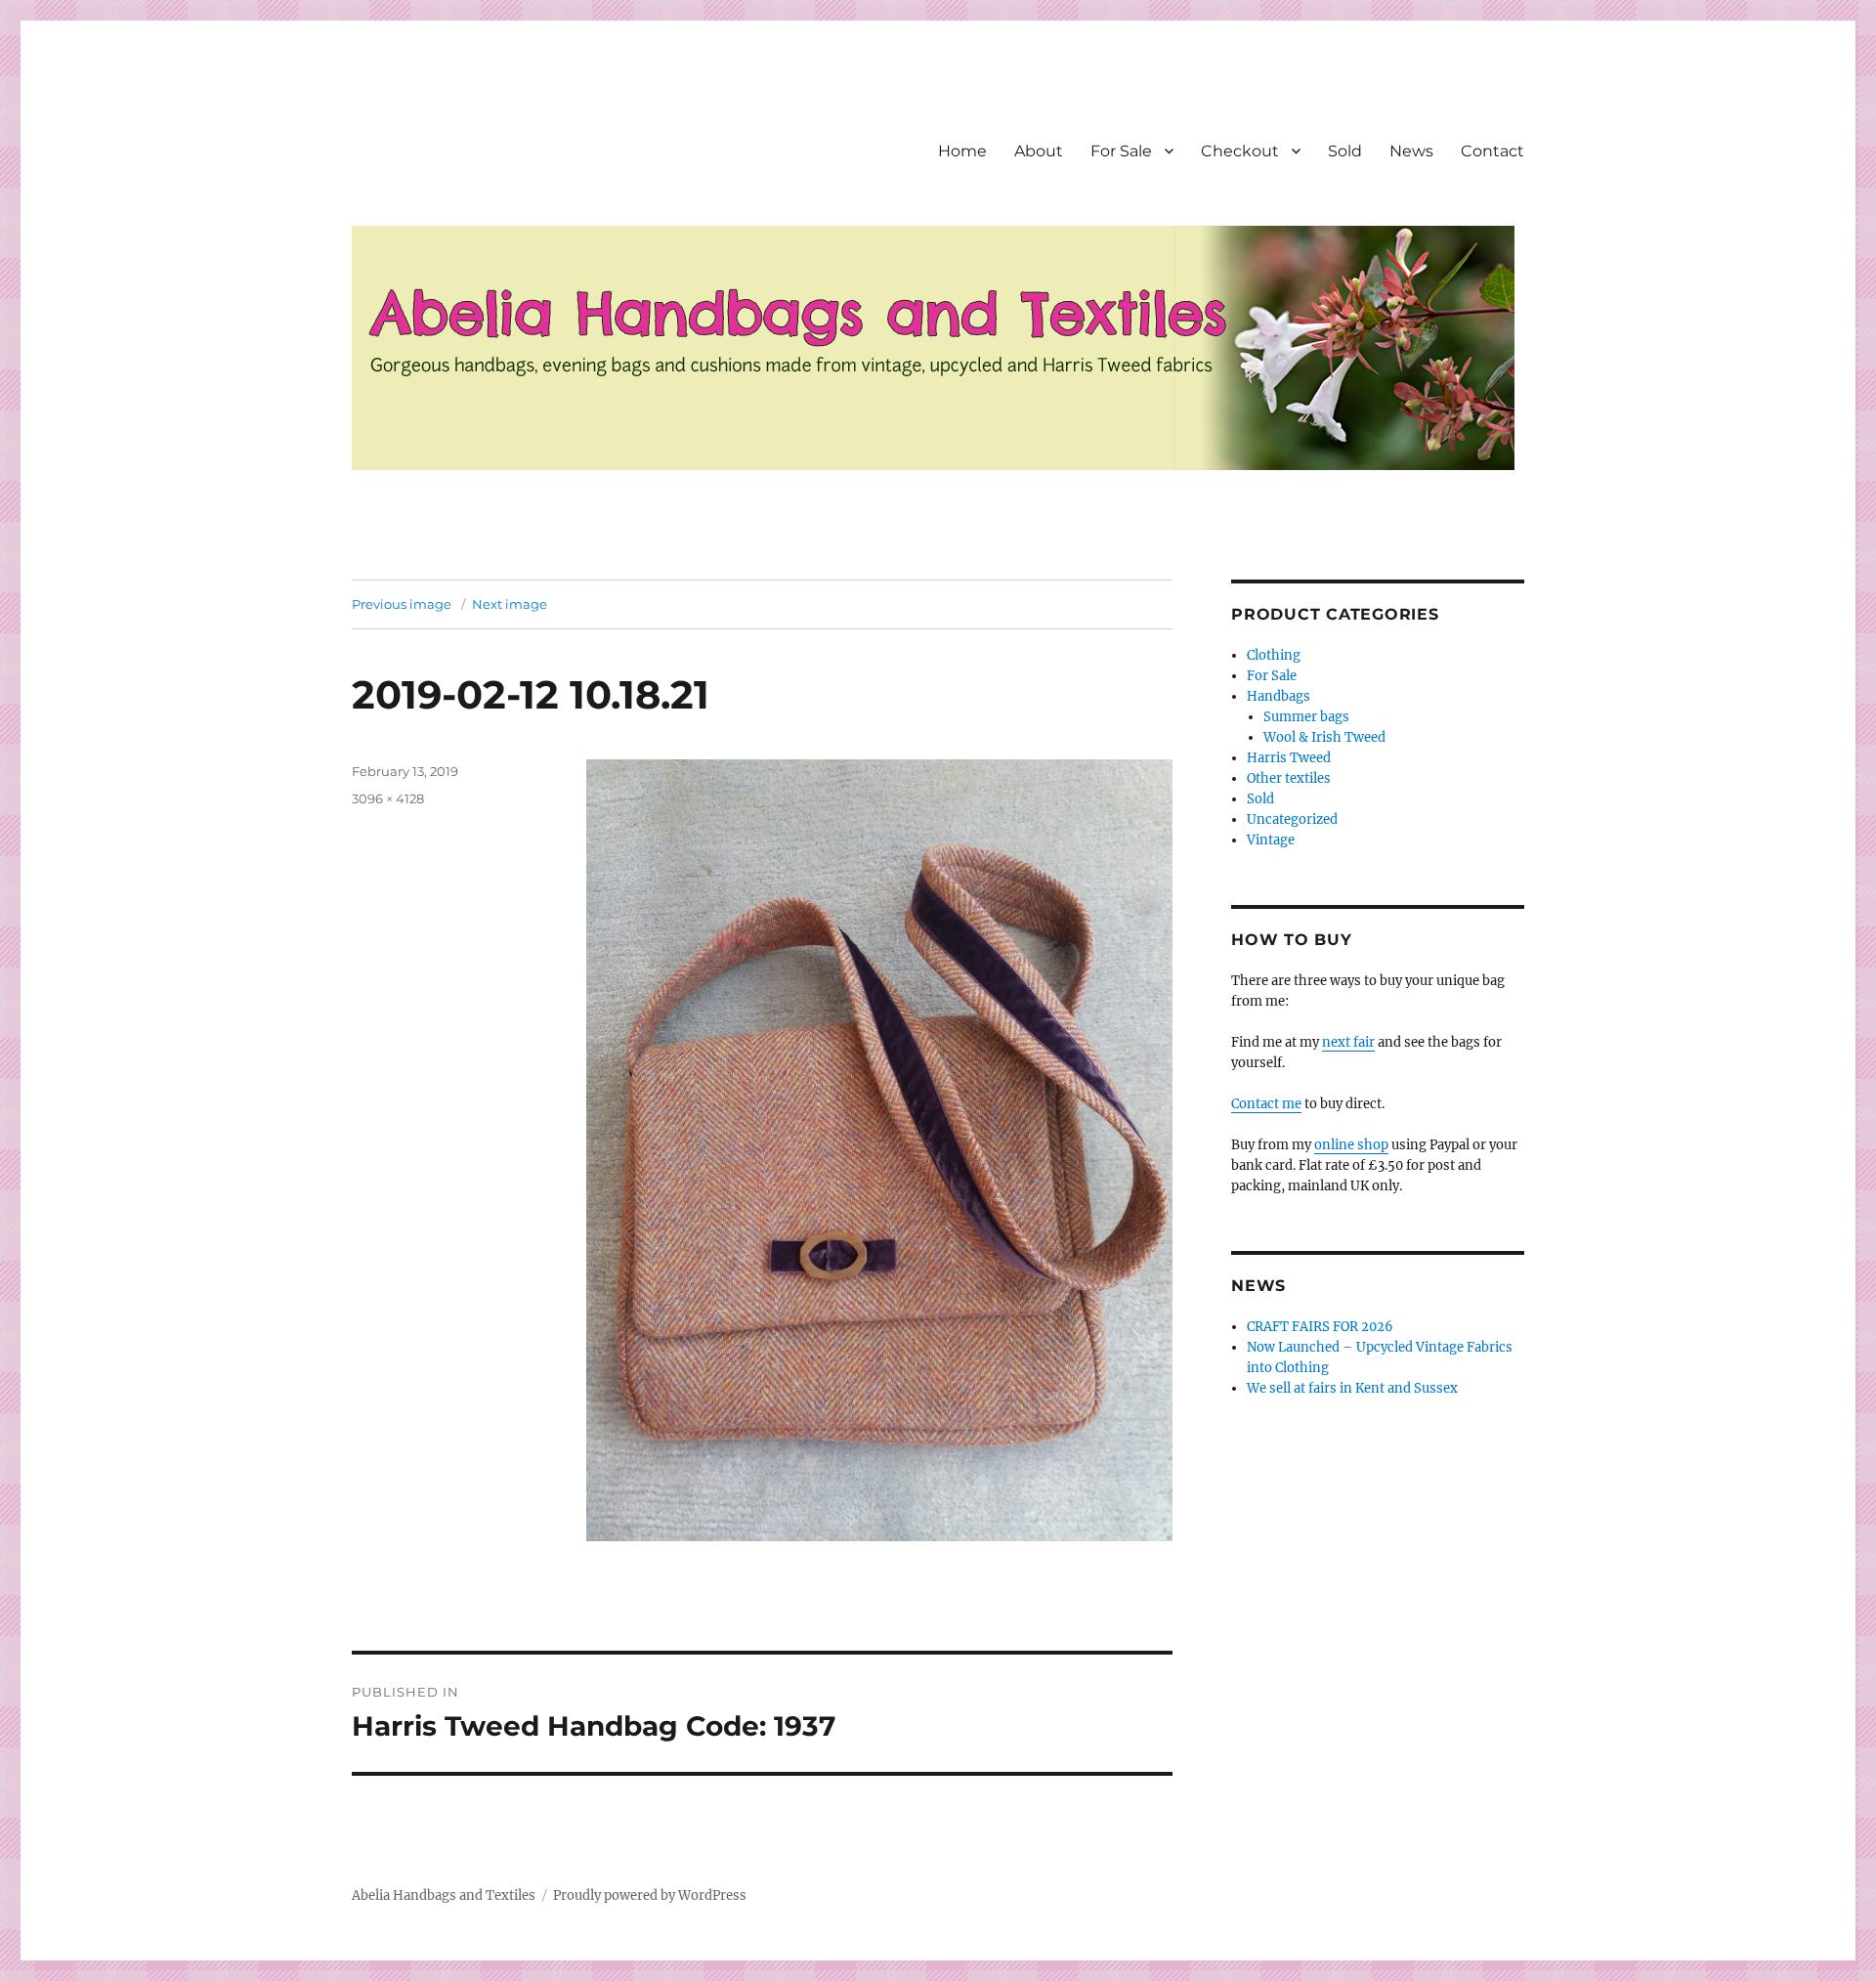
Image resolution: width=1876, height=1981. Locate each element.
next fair (1348, 1042)
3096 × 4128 (388, 798)
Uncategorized (1292, 819)
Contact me (1266, 1104)
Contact (1492, 151)
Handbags (1279, 696)
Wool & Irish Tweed (1324, 737)
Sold (1345, 151)
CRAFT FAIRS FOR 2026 (1320, 1327)
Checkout (1240, 151)
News (1411, 151)
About (1039, 151)
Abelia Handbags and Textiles (444, 1895)
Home (962, 151)
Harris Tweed (1289, 758)
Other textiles (1289, 778)
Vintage (1271, 840)
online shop (1351, 1145)
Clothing (1274, 655)
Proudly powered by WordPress (650, 1895)
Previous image (402, 604)
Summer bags (1306, 717)
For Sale (1121, 151)
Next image (510, 604)
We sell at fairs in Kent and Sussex (1352, 1388)
